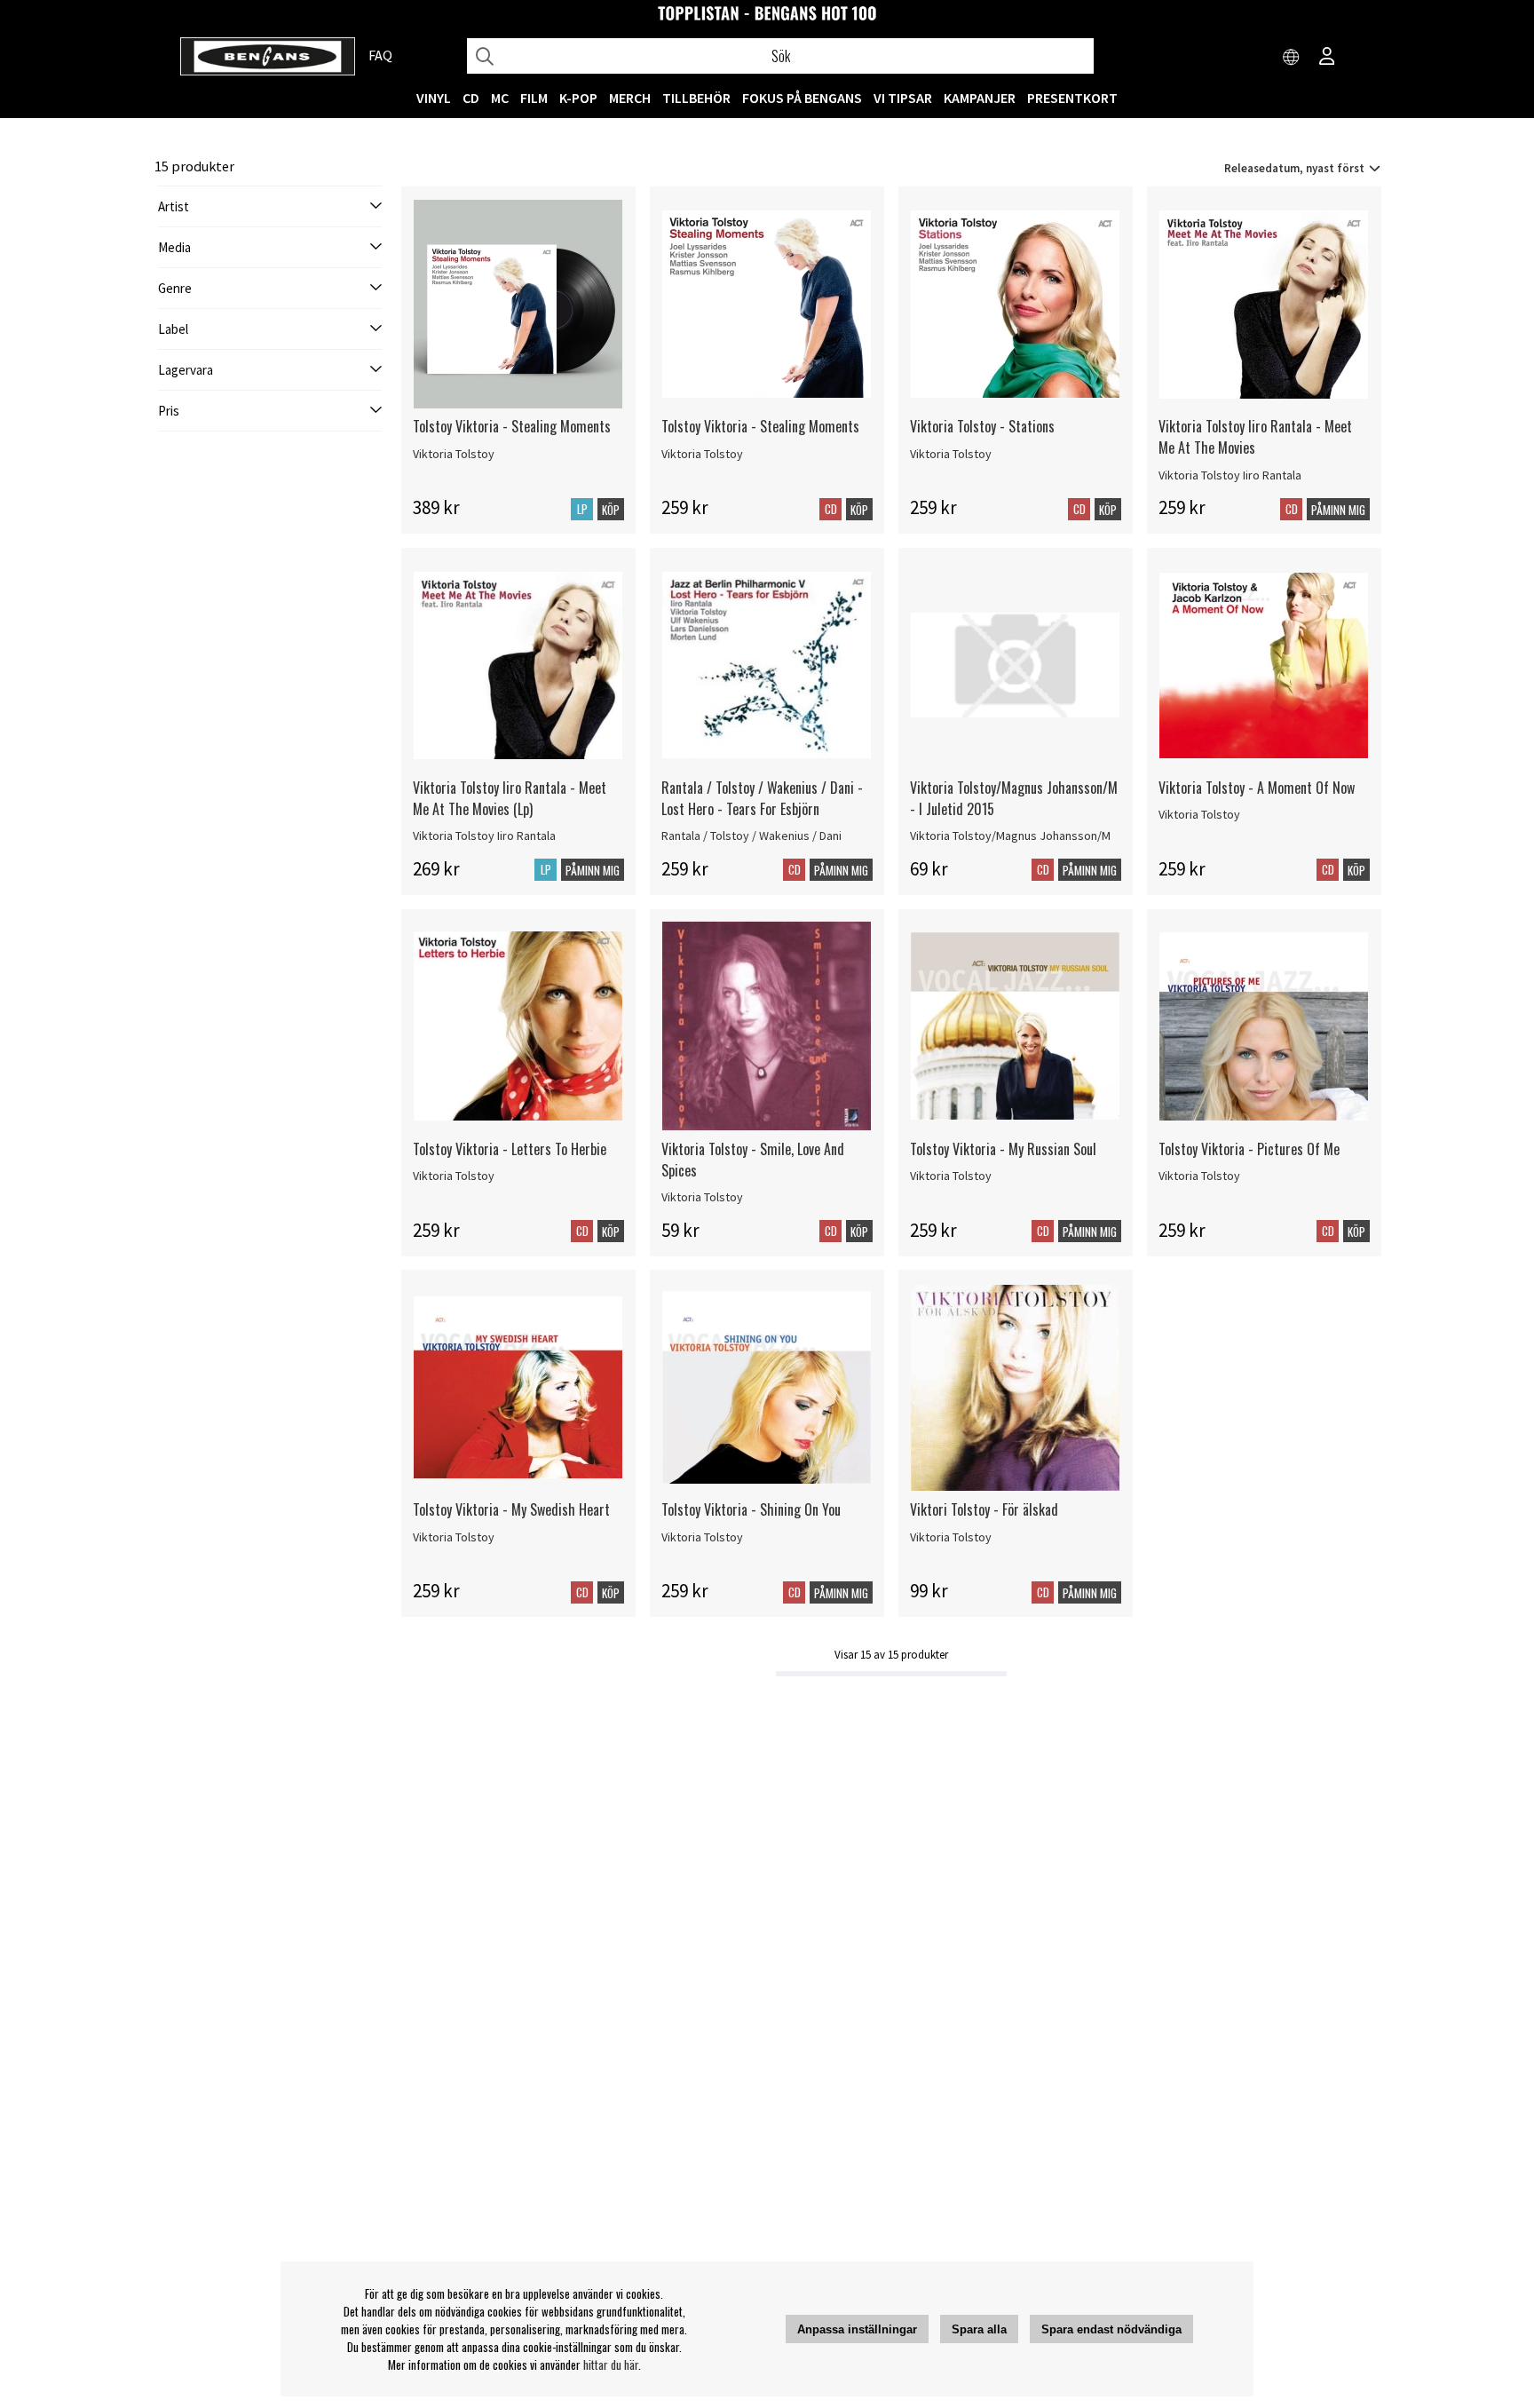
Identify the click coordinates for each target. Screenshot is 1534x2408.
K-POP (578, 98)
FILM (534, 98)
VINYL (434, 98)
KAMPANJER (980, 98)
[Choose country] (1292, 58)
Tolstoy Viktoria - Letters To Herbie (510, 1149)
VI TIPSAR (903, 98)
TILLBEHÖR (696, 98)
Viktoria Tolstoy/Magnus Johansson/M (1010, 836)
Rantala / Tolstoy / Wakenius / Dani (751, 836)
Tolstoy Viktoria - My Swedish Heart (511, 1509)
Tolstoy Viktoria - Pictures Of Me (1249, 1149)
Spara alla (979, 2329)
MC (500, 98)
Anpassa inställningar (857, 2329)
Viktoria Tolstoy (454, 454)
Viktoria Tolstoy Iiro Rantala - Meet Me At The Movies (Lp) (510, 798)
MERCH (630, 98)
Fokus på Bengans (802, 98)
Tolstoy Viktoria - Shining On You (751, 1509)
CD (471, 98)
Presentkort (1072, 98)
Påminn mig (1338, 510)
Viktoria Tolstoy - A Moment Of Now (1257, 788)
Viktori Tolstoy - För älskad (984, 1509)
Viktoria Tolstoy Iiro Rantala (1230, 475)
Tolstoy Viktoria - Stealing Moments (512, 426)
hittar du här (611, 2364)
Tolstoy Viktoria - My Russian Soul (1003, 1149)
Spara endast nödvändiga (1111, 2329)
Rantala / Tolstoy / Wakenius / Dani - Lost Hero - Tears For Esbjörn (762, 798)
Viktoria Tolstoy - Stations (982, 426)
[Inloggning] (1327, 58)
